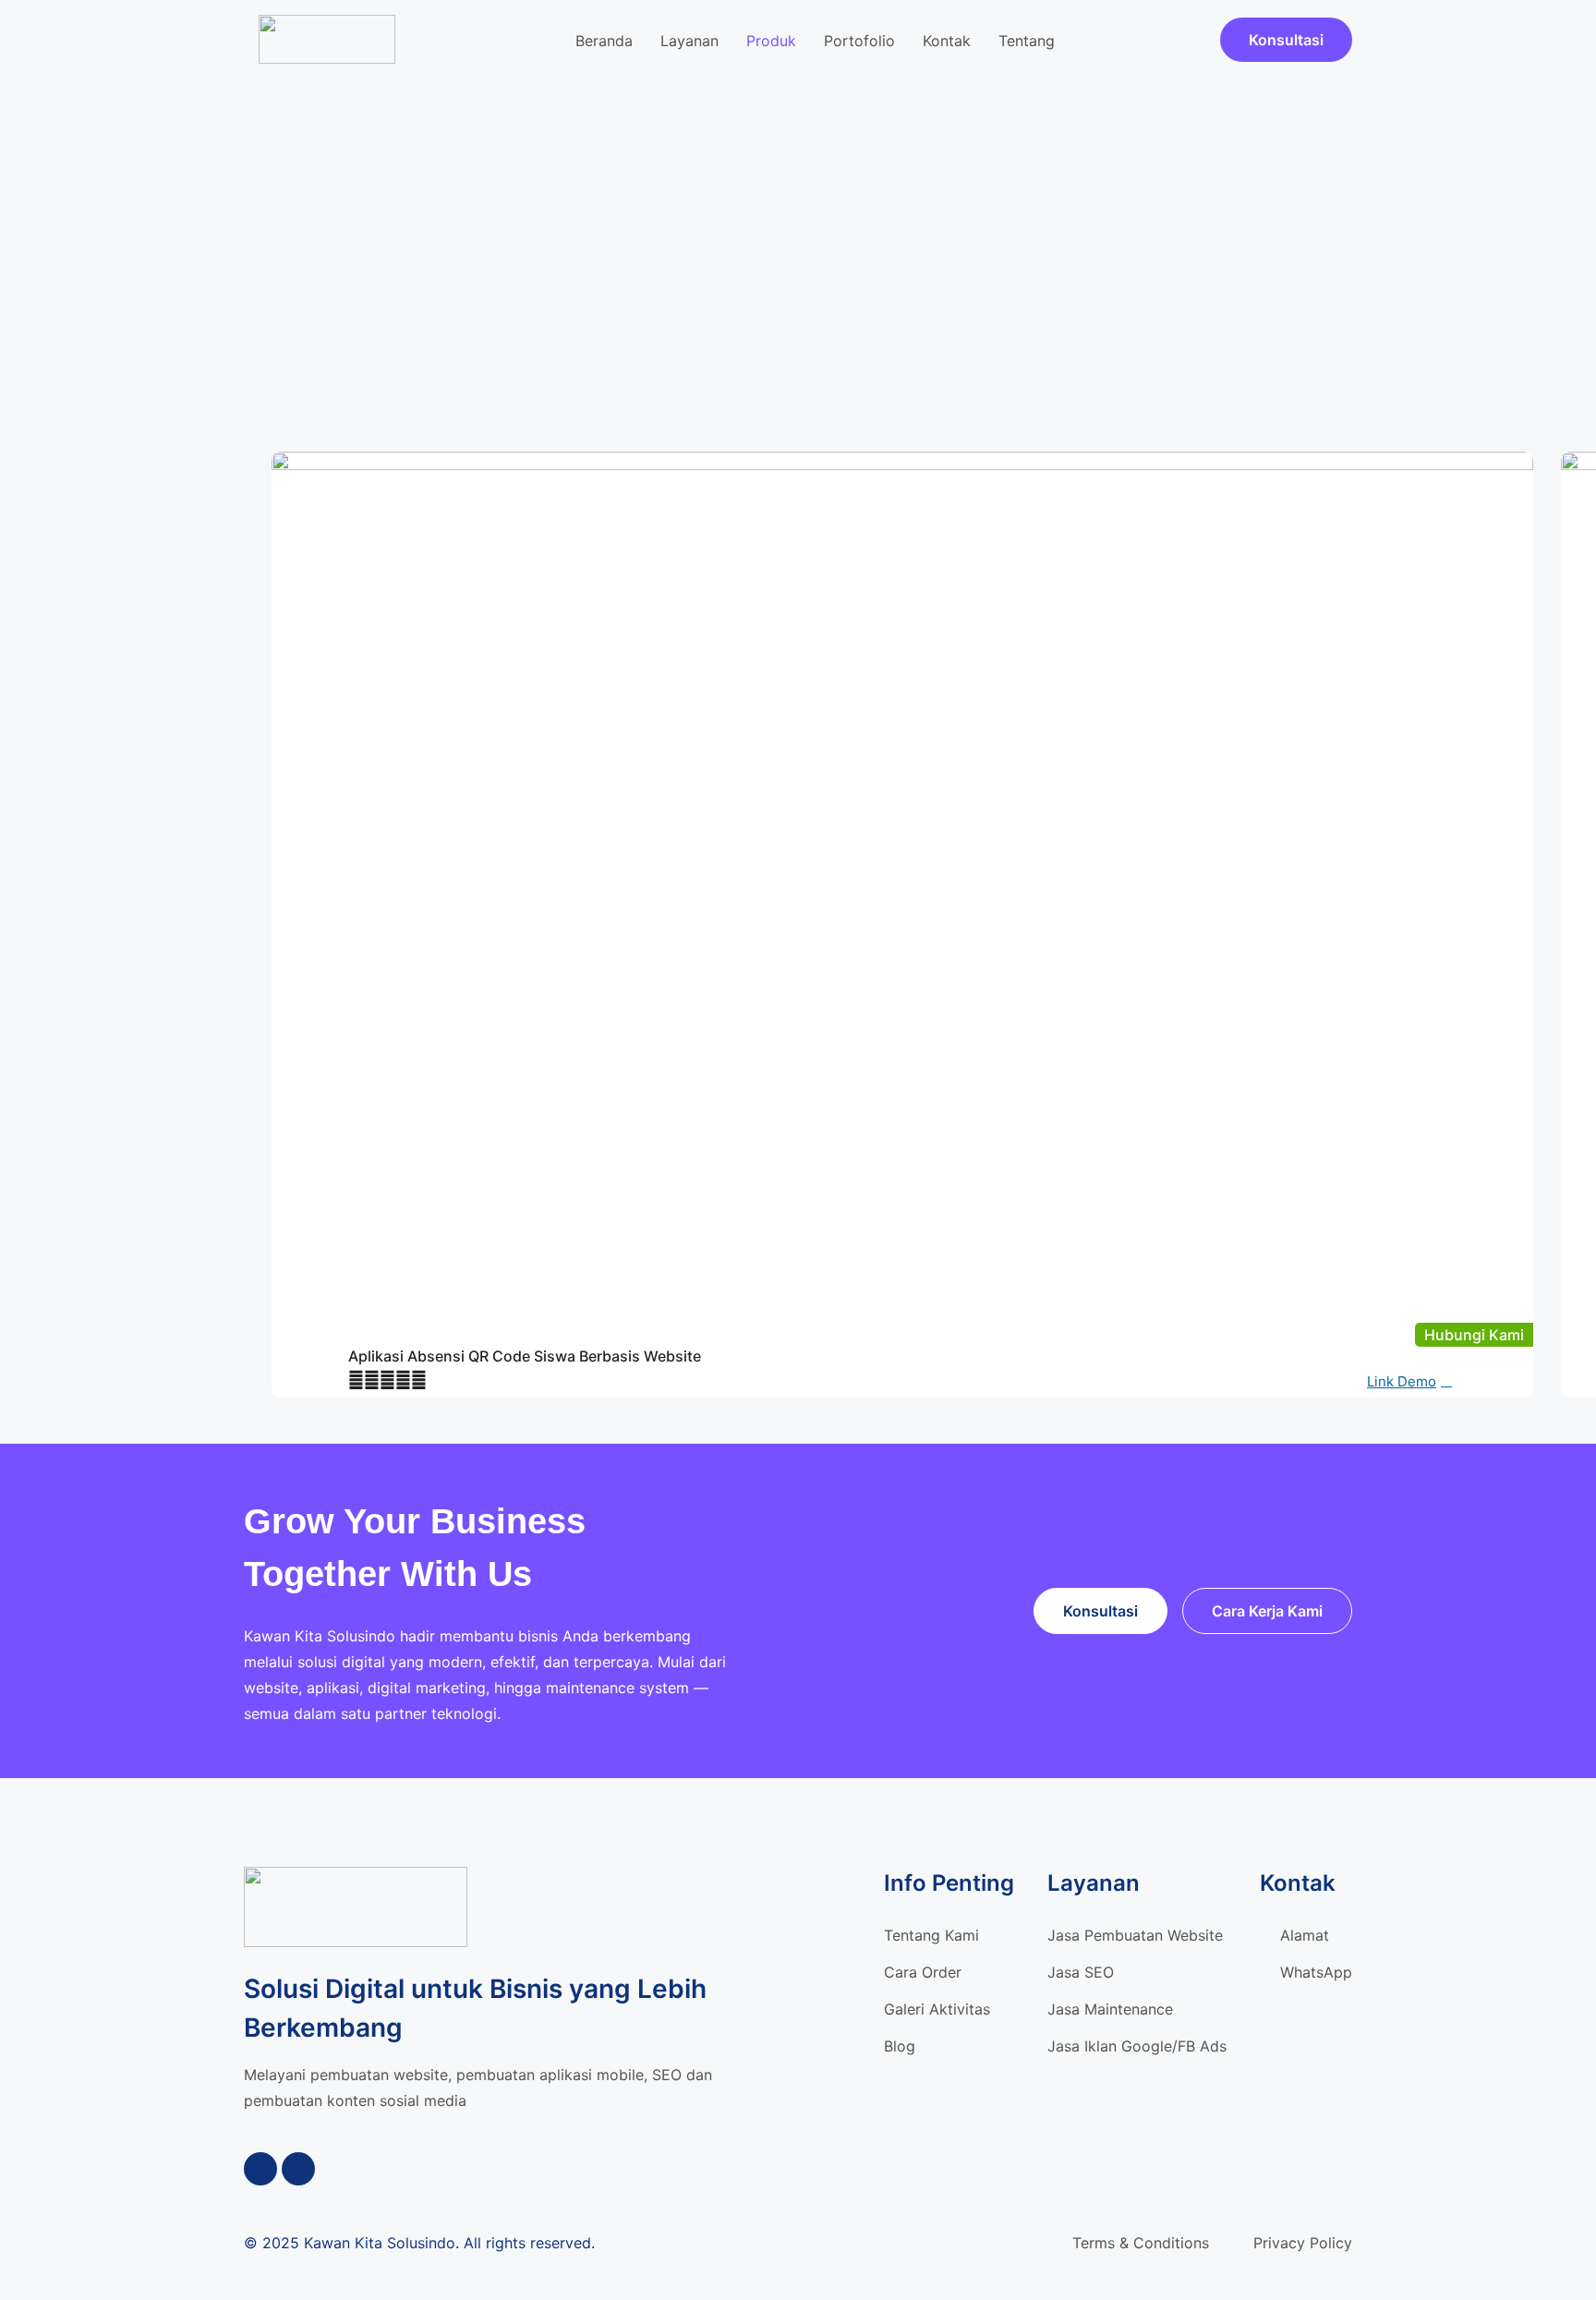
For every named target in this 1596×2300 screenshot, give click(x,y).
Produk (771, 41)
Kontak (947, 41)
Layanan (689, 41)
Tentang (1027, 41)
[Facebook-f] (260, 2169)
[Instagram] (298, 2169)
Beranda (604, 41)
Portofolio (859, 41)
